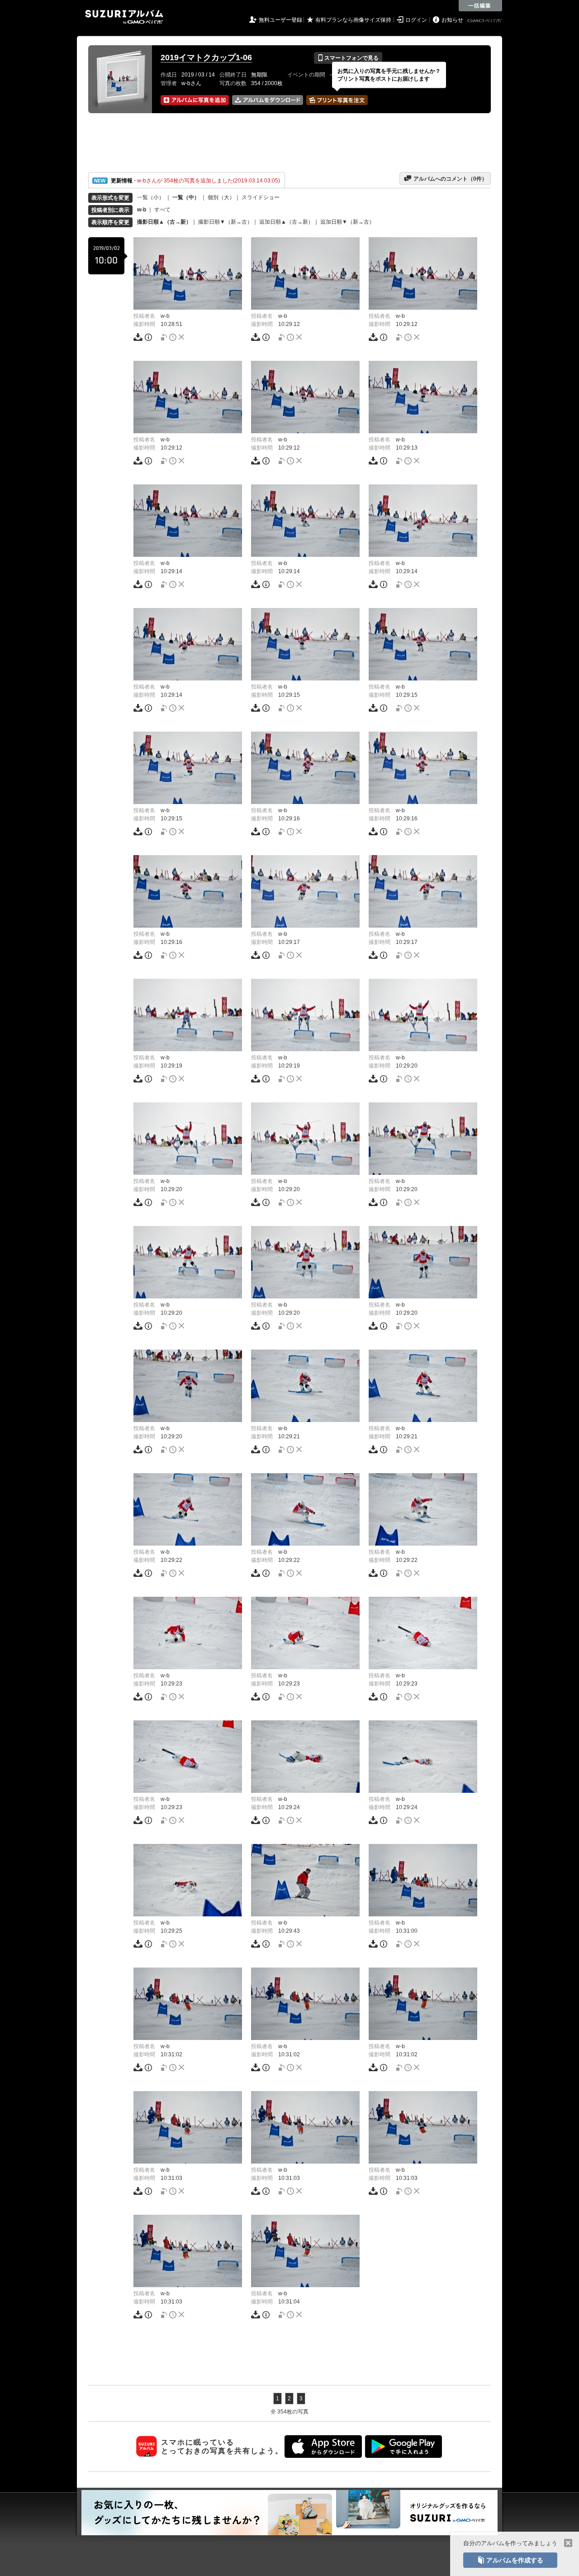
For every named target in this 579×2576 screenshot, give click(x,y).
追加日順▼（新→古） (347, 222)
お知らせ (452, 20)
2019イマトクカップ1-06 (206, 57)
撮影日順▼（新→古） (225, 222)
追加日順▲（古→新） (286, 222)
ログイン (416, 20)
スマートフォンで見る (348, 58)
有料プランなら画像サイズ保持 (353, 20)
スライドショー (261, 197)
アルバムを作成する (510, 2560)
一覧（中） (186, 197)
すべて (162, 210)
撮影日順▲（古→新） (164, 222)
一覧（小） (151, 197)
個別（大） (221, 197)
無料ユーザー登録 (280, 20)
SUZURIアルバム (124, 17)
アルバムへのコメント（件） (445, 178)
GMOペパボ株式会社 (485, 21)
